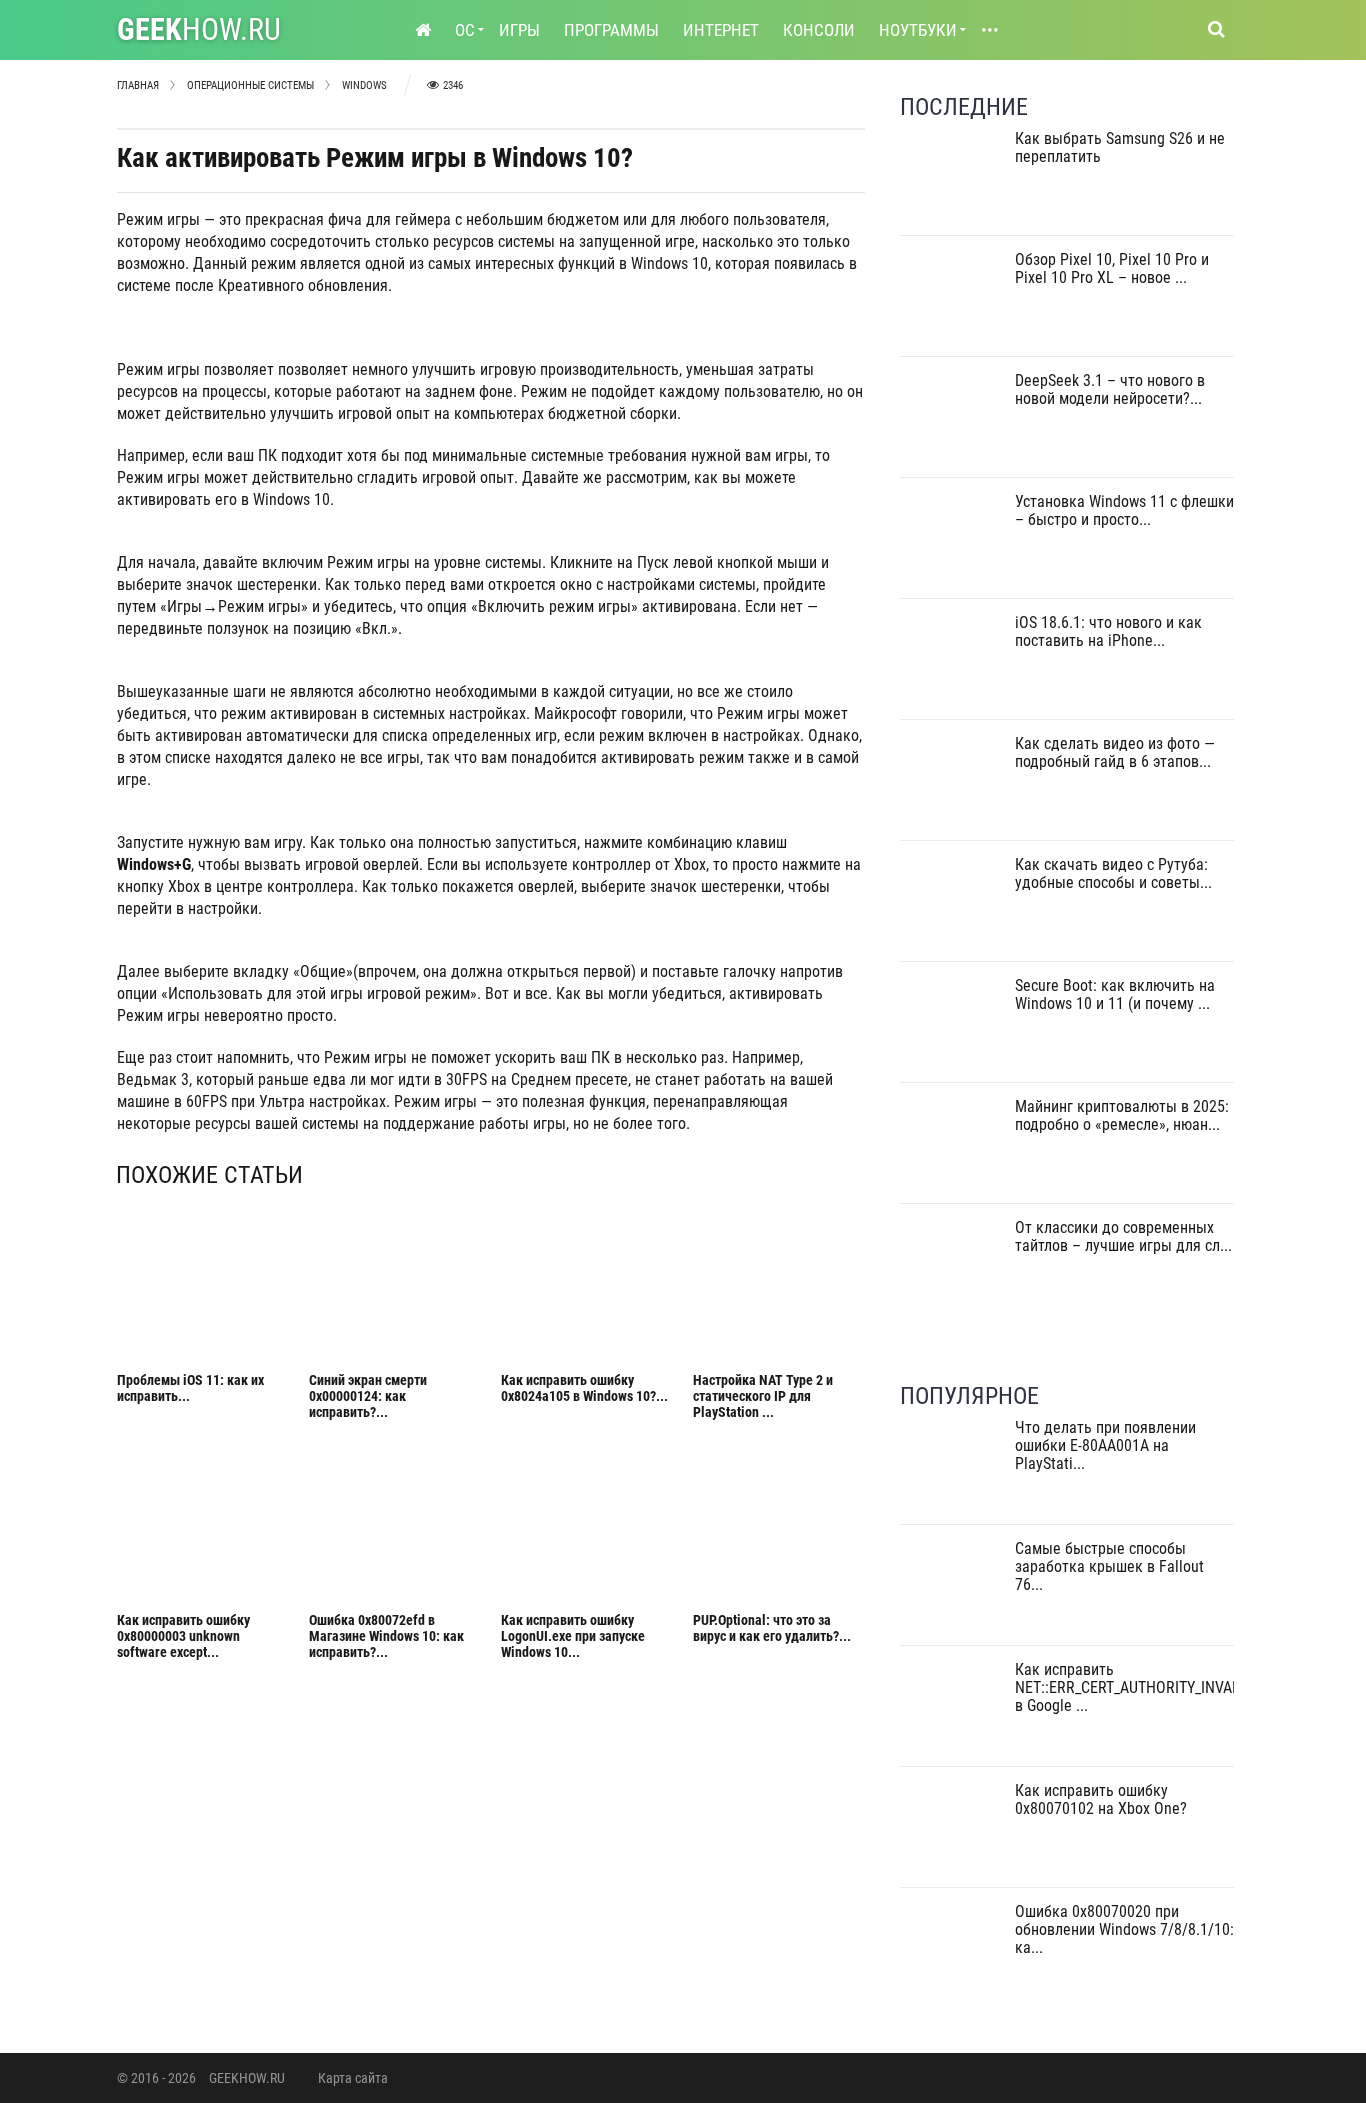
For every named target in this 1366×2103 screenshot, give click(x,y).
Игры (519, 30)
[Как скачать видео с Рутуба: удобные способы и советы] (952, 907)
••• (990, 30)
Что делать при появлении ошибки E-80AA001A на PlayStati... (1105, 1445)
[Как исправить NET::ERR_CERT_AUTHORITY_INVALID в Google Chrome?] (952, 1712)
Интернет (721, 30)
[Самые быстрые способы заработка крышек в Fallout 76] (952, 1591)
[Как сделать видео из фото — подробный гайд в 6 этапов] (952, 786)
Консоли (819, 30)
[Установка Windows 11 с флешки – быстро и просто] (952, 544)
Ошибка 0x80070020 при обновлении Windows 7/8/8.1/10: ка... (1124, 1929)
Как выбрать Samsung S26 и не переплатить (1120, 147)
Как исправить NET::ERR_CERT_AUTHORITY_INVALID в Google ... (1134, 1687)
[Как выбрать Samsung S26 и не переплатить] (952, 181)
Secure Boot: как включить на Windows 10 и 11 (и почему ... (1115, 994)
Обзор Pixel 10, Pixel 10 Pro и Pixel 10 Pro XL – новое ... (1112, 268)
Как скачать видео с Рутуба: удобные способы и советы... (1113, 873)
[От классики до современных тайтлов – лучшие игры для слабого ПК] (952, 1270)
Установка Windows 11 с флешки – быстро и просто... (1124, 510)
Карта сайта (353, 2078)
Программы (611, 30)
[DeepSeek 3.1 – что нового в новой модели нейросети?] (952, 423)
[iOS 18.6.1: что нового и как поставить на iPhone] (952, 665)
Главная (138, 85)
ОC (465, 30)
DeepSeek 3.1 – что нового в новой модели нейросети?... (1110, 389)
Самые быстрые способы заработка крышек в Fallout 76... (1109, 1566)
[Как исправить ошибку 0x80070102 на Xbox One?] (952, 1833)
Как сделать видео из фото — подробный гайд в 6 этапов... (1115, 752)
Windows (364, 85)
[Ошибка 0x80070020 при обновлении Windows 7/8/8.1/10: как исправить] (952, 1954)
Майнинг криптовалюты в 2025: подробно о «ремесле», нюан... (1122, 1115)
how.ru (199, 29)
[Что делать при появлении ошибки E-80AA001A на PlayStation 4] (952, 1470)
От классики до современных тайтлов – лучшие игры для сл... (1123, 1236)
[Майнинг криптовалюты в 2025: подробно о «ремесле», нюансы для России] (952, 1149)
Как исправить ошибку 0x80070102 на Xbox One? (1101, 1799)
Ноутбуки (918, 30)
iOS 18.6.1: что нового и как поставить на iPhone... (1108, 631)
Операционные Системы (250, 85)
